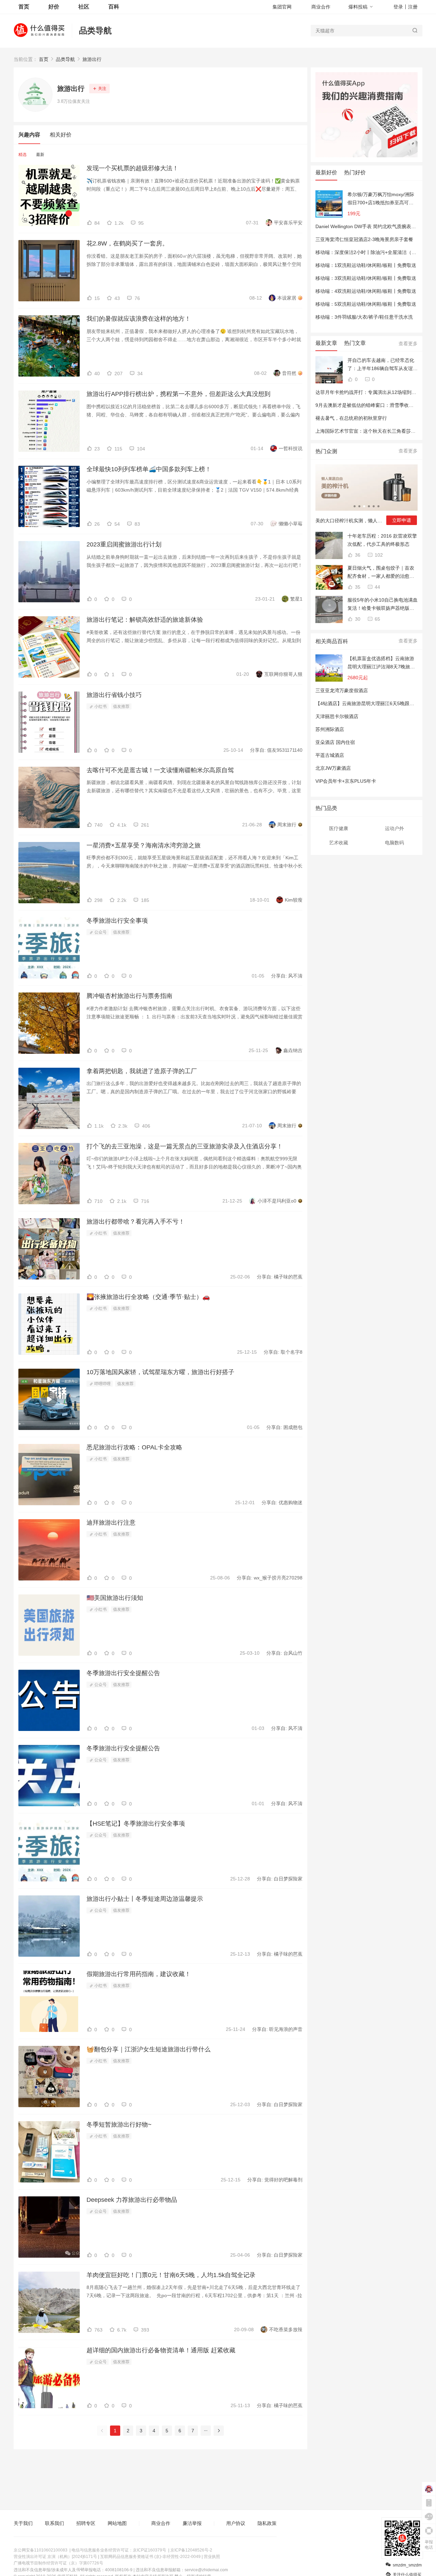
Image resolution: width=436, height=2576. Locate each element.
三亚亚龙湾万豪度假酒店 (342, 690)
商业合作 (321, 7)
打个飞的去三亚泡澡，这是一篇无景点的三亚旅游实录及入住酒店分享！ (185, 1146)
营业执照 (212, 2557)
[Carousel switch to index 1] (355, 506)
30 (357, 619)
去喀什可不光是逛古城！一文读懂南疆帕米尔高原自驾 (160, 770)
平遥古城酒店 (330, 755)
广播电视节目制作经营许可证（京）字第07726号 (58, 2563)
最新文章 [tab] (326, 343)
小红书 (100, 706)
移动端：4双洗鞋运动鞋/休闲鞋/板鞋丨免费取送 (366, 291)
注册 (413, 7)
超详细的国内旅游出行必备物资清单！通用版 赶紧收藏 (161, 2350)
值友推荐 (121, 706)
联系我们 (54, 2523)
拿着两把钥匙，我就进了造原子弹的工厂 (142, 1071)
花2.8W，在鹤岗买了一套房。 (127, 243)
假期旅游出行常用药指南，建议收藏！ (139, 1974)
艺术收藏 (339, 843)
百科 (114, 7)
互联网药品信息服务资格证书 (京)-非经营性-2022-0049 (150, 2557)
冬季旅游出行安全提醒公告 (123, 1673)
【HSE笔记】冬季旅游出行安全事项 (136, 1824)
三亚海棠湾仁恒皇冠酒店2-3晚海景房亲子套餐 (364, 239)
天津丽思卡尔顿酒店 (337, 716)
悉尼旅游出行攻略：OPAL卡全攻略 (134, 1447)
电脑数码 (394, 843)
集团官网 (282, 7)
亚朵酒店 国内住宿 (335, 742)
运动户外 (394, 828)
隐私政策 (267, 2523)
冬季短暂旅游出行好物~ (119, 2125)
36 (357, 555)
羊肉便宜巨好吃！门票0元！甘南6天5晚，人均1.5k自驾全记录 (171, 2275)
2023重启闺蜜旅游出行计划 (124, 544)
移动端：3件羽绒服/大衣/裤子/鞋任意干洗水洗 (364, 317)
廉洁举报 (192, 2523)
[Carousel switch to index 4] (369, 506)
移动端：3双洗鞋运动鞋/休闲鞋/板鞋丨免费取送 (366, 278)
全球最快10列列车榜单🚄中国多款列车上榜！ (149, 469)
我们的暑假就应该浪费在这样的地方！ (139, 319)
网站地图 (117, 2523)
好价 (54, 7)
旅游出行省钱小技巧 (114, 695)
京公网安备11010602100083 (41, 2550)
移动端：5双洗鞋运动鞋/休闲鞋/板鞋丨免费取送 (366, 304)
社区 (84, 7)
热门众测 (326, 451)
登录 (398, 7)
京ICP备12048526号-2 (191, 2550)
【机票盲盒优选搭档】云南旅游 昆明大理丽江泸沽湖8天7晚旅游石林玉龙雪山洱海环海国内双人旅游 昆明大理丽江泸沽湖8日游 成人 (381, 663)
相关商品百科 (332, 641)
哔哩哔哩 (102, 1384)
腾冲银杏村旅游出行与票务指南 (129, 996)
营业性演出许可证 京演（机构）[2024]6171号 (55, 2557)
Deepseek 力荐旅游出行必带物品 (132, 2200)
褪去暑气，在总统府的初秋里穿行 (351, 418)
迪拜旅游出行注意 (111, 1523)
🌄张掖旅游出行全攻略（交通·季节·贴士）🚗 (148, 1297)
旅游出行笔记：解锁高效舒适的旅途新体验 (145, 620)
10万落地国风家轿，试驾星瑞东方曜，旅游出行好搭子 (160, 1372)
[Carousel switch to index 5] (374, 506)
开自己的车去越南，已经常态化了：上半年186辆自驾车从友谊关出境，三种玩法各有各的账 (383, 365)
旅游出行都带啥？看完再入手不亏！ (136, 1222)
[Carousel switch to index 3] (364, 506)
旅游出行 (92, 59)
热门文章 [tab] (355, 343)
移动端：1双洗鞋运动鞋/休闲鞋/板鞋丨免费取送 (366, 265)
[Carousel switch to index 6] (378, 506)
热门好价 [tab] (355, 172)
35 (357, 587)
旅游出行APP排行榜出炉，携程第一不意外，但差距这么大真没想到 (178, 394)
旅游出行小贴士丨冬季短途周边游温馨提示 (145, 1899)
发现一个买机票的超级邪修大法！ (133, 168)
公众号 (100, 932)
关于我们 (23, 2523)
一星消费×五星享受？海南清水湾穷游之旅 (144, 845)
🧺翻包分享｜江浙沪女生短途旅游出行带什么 (149, 2049)
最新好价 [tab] (326, 172)
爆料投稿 (358, 7)
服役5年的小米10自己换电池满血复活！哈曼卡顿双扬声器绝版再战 (383, 605)
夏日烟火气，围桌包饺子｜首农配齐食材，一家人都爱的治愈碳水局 (381, 573)
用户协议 (236, 2523)
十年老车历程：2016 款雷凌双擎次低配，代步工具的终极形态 (382, 540)
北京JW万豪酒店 (333, 768)
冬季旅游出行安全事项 (117, 921)
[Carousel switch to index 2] (359, 506)
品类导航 (95, 30)
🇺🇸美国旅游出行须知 (115, 1598)
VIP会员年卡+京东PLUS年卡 (346, 781)
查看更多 (408, 344)
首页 (44, 59)
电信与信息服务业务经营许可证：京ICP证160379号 (119, 2550)
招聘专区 (86, 2523)
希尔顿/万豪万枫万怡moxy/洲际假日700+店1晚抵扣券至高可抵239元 (381, 199)
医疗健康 (339, 828)
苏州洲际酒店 (330, 729)
